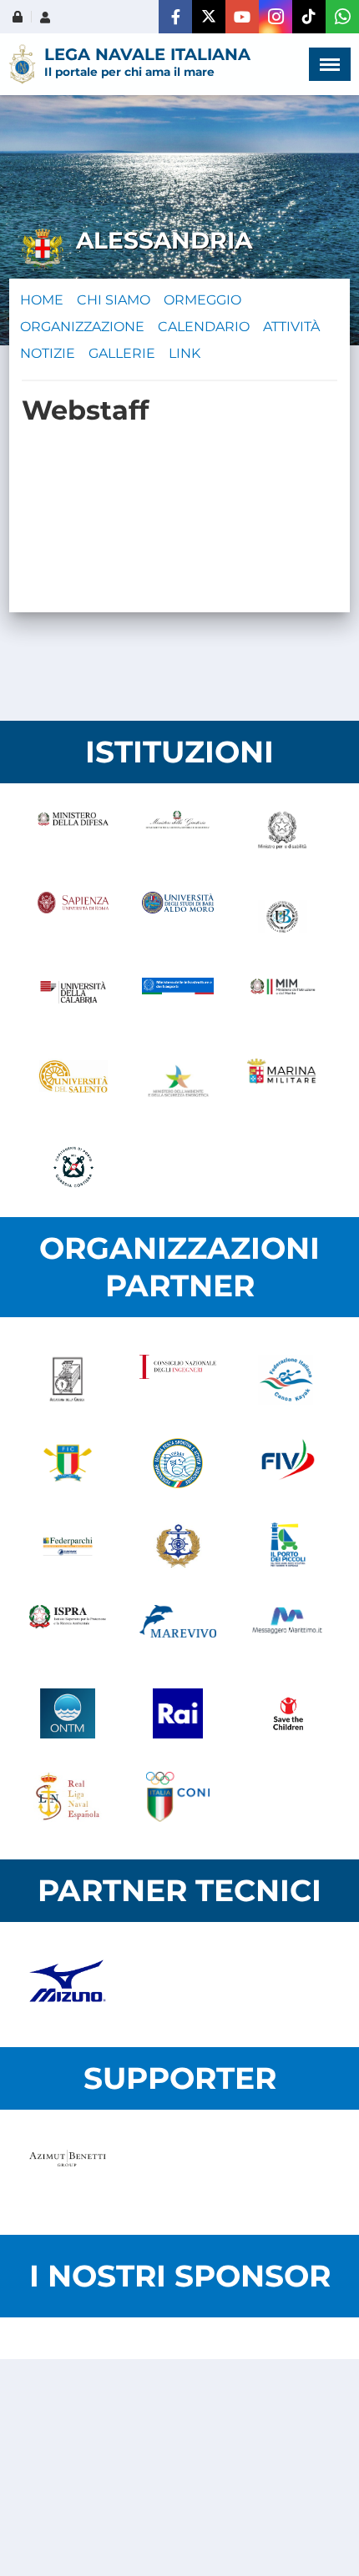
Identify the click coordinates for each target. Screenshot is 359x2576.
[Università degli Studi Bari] (177, 917)
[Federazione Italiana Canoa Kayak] (288, 1380)
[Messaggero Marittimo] (288, 1630)
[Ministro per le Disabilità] (283, 833)
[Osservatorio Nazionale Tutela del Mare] (68, 1713)
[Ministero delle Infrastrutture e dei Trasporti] (177, 1000)
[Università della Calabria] (73, 1000)
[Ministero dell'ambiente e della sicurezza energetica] (177, 1084)
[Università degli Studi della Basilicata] (283, 917)
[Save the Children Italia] (288, 1713)
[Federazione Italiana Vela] (288, 1463)
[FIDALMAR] (178, 1547)
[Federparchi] (68, 1547)
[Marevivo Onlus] (178, 1630)
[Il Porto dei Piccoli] (288, 1547)
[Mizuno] (68, 1985)
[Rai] (178, 1713)
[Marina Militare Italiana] (283, 1084)
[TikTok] (309, 17)
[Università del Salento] (73, 1084)
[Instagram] (276, 17)
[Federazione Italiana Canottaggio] (68, 1463)
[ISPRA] (68, 1630)
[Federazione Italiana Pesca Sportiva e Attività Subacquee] (178, 1463)
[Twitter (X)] (209, 17)
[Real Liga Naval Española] (68, 1797)
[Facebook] (175, 17)
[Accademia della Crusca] (68, 1380)
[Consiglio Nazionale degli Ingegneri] (178, 1380)
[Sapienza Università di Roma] (73, 917)
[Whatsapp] (342, 17)
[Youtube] (242, 17)
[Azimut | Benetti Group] (68, 2172)
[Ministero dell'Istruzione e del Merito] (283, 1000)
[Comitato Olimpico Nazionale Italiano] (178, 1797)
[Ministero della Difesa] (73, 833)
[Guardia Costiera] (73, 1167)
